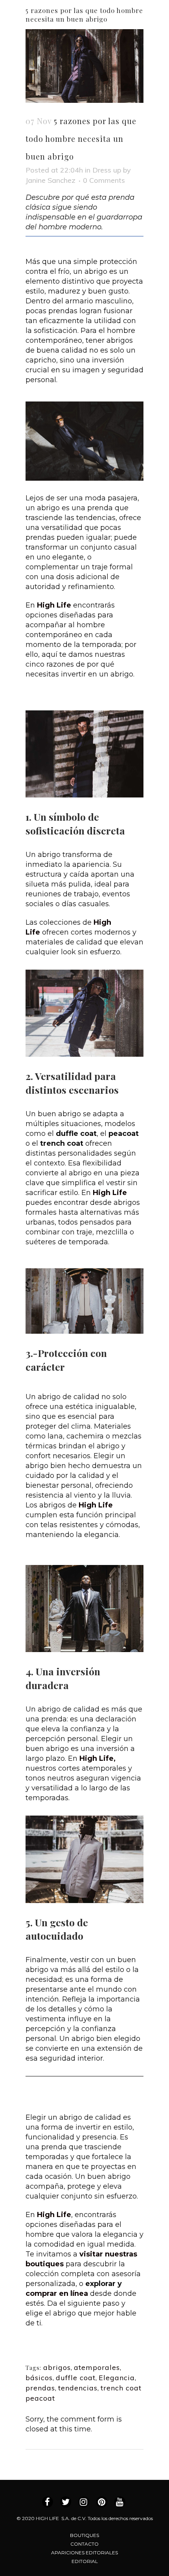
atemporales (97, 2367)
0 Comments (104, 180)
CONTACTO (84, 2544)
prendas (40, 2388)
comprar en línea (57, 2293)
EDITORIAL (85, 2561)
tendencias (78, 2388)
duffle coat (76, 2378)
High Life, (97, 1758)
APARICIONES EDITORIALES (84, 2553)
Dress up (107, 170)
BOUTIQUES (84, 2535)
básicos (39, 2378)
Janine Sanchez (51, 180)
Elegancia (117, 2378)
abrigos (57, 2367)
